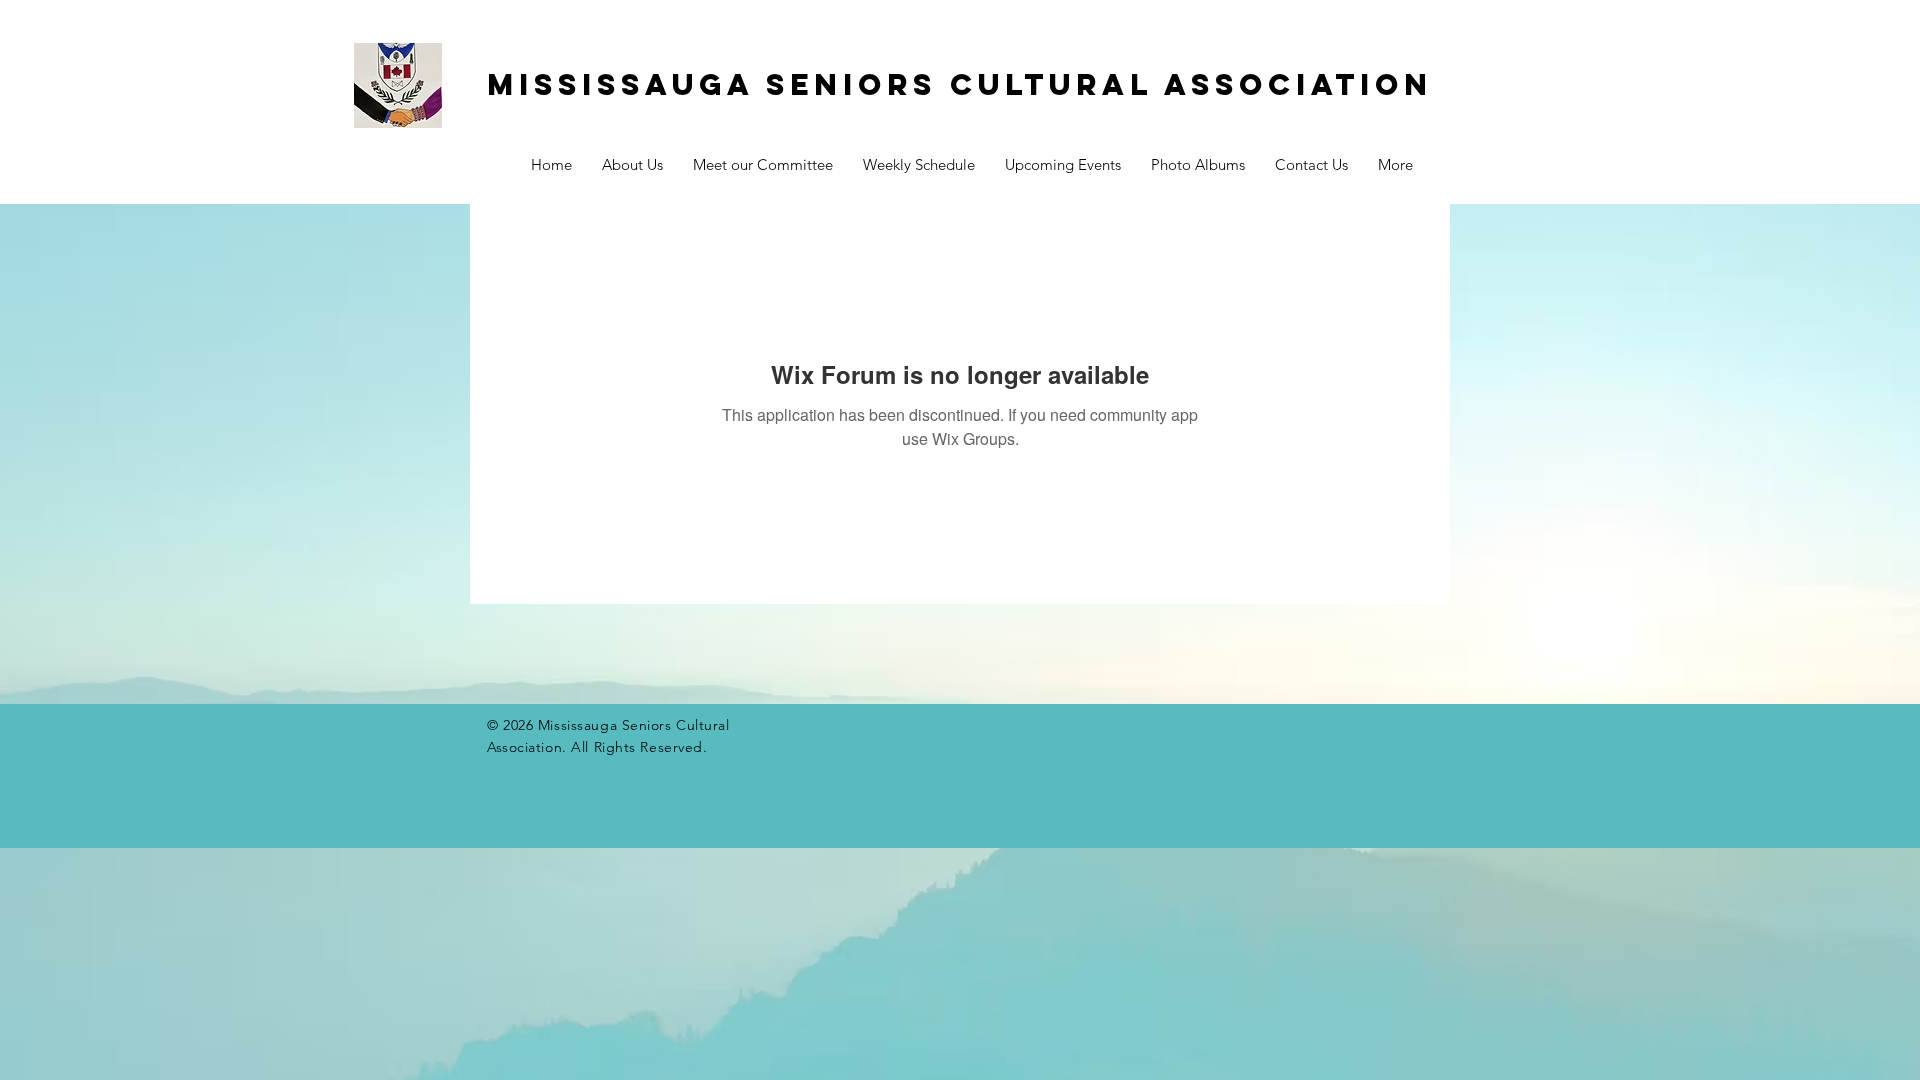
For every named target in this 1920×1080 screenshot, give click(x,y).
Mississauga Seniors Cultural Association (960, 84)
